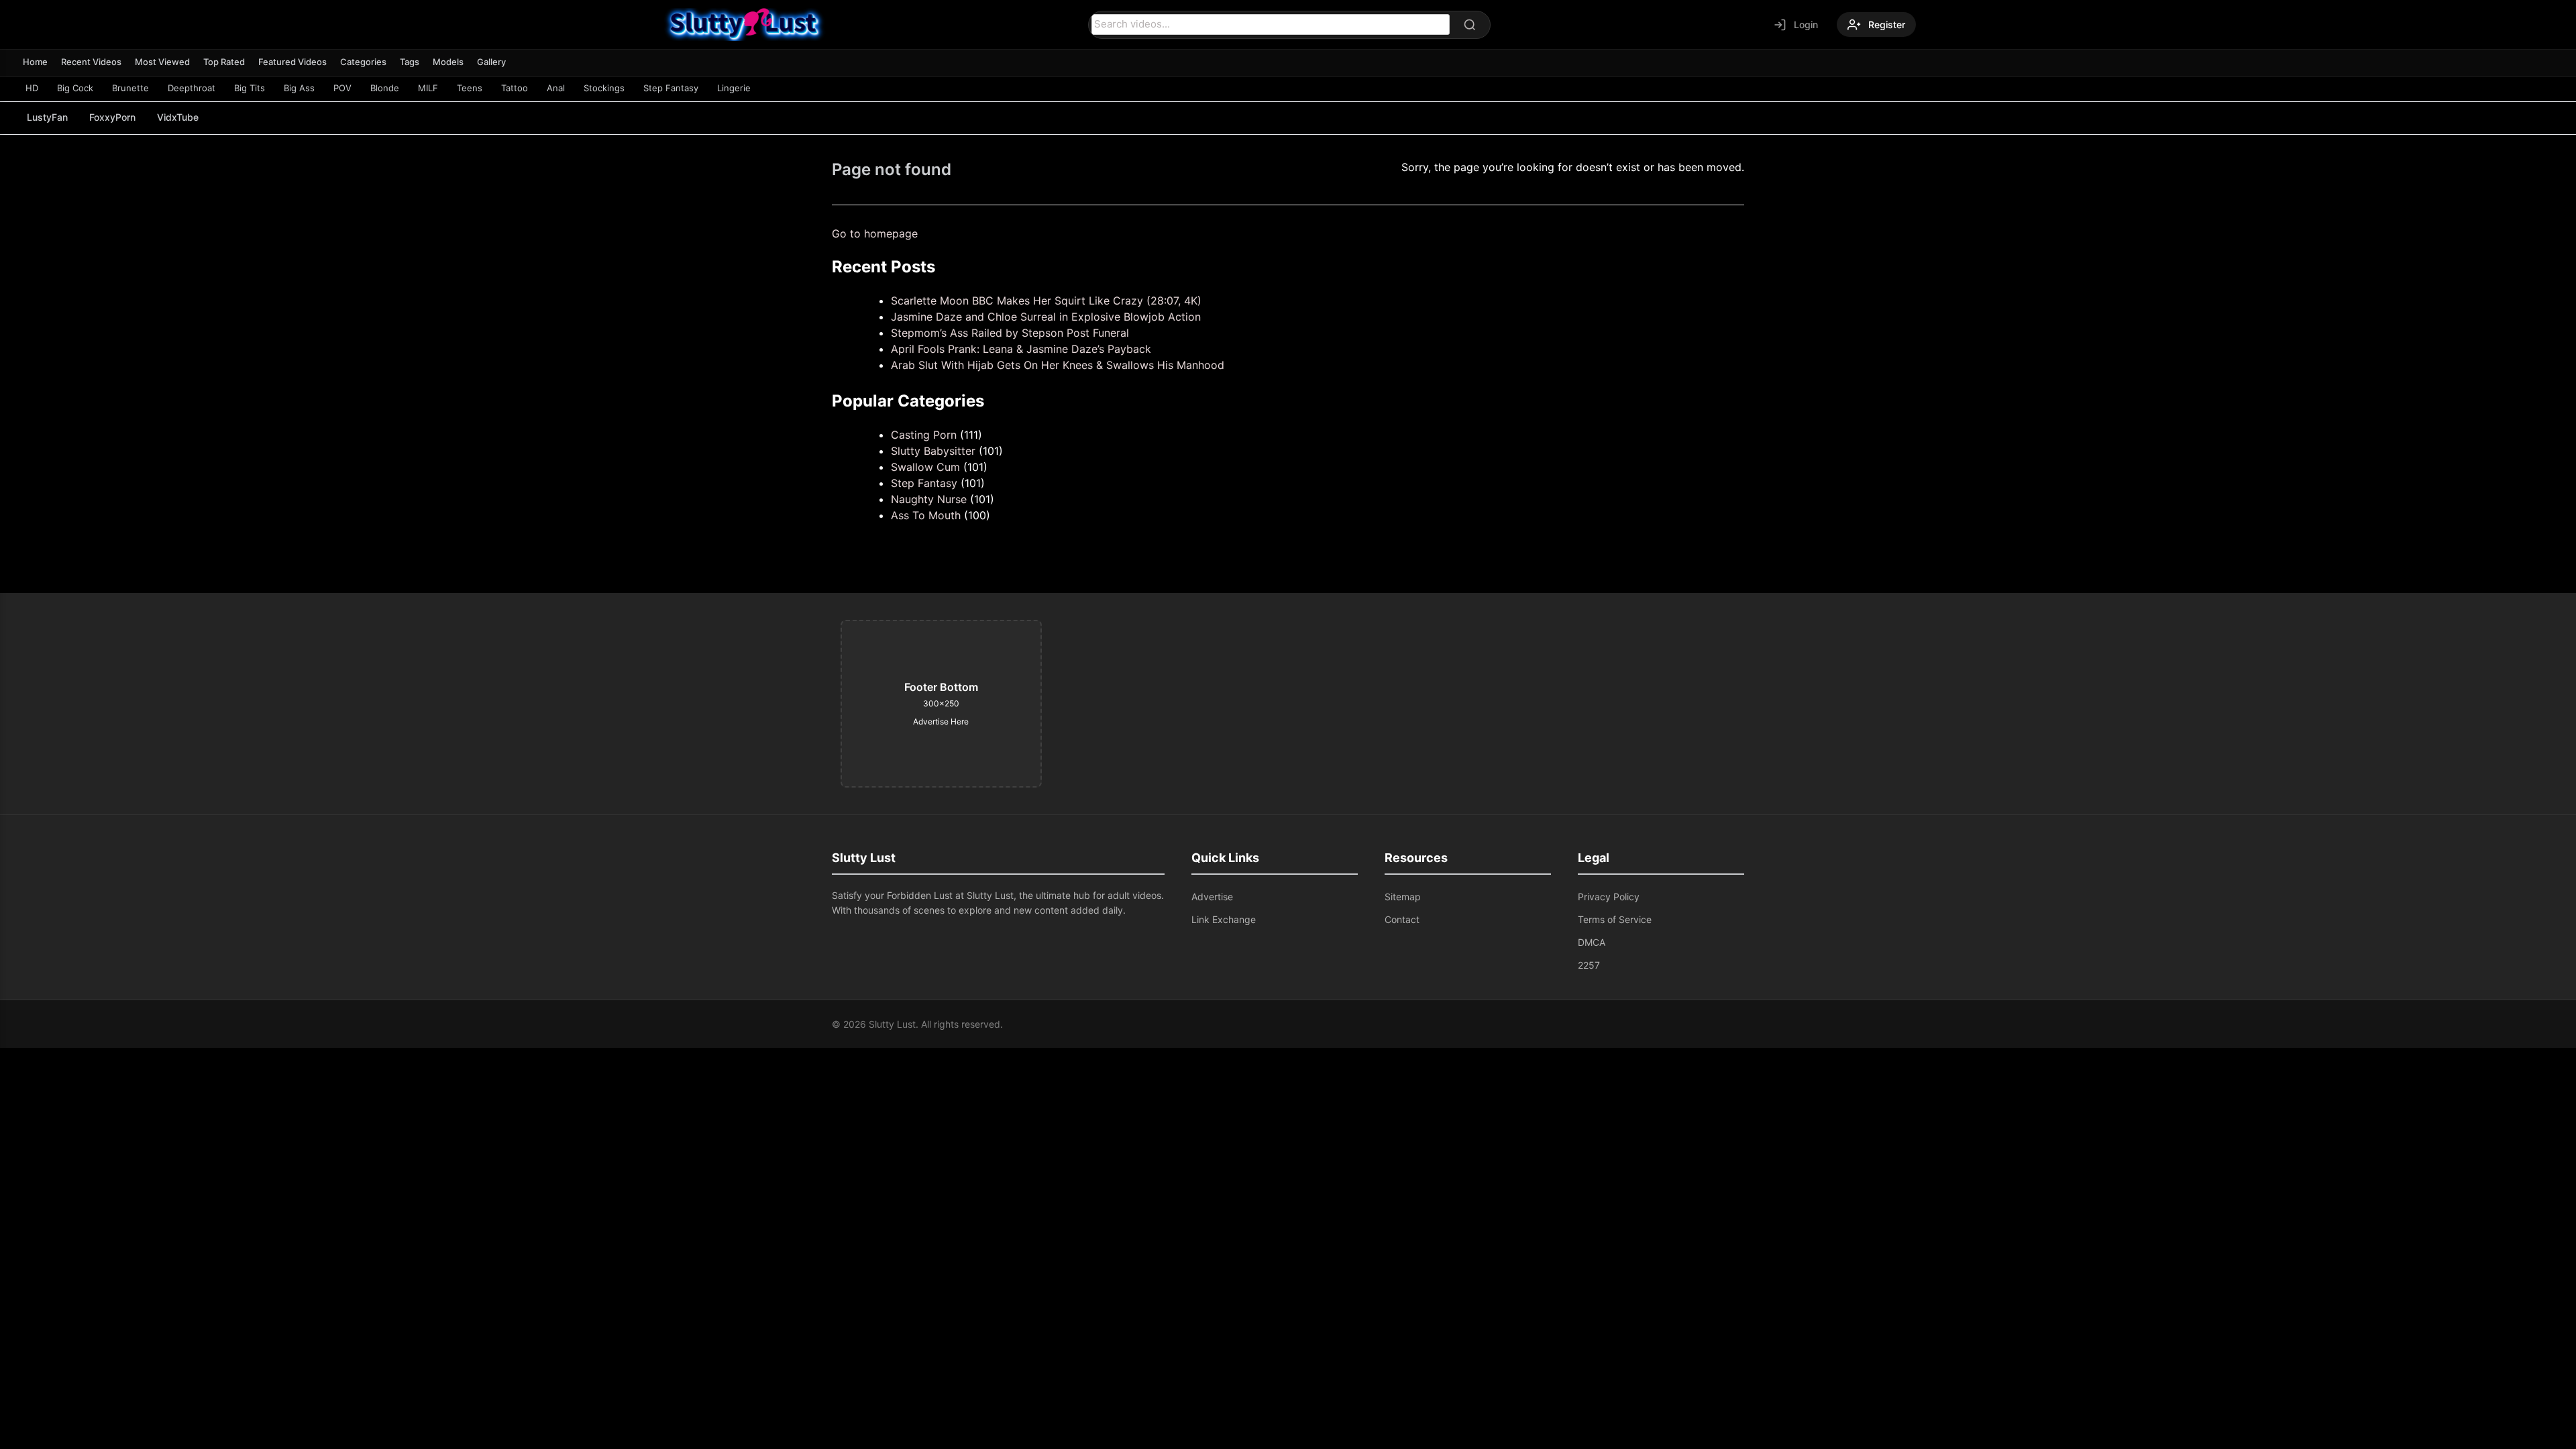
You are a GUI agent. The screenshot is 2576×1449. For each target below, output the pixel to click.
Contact (1402, 919)
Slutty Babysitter (933, 451)
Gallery (491, 62)
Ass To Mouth (926, 515)
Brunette (130, 88)
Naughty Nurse (929, 499)
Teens (470, 88)
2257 (1589, 965)
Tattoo (515, 88)
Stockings (604, 88)
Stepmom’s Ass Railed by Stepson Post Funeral (1010, 333)
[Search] (1470, 25)
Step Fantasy (671, 88)
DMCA (1592, 942)
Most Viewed (162, 62)
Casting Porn (924, 435)
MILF (428, 88)
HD (32, 88)
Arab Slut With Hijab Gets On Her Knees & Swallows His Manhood (1058, 365)
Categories (363, 62)
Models (448, 62)
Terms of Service (1615, 919)
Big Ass (299, 88)
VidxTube (178, 117)
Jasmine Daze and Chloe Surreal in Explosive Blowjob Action (1046, 317)
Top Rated (224, 62)
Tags (410, 62)
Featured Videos (292, 62)
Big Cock (75, 88)
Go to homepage (875, 233)
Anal (556, 88)
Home (35, 62)
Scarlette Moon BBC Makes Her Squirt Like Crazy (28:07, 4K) (1046, 301)
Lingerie (734, 88)
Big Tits (250, 88)
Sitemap (1403, 897)
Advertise (1212, 897)
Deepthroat (192, 88)
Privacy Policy (1609, 897)
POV (342, 88)
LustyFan (47, 117)
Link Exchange (1224, 919)
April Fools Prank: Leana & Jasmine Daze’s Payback (1021, 349)
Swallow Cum (925, 467)
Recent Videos (91, 62)
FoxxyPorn (112, 117)
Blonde (385, 88)
